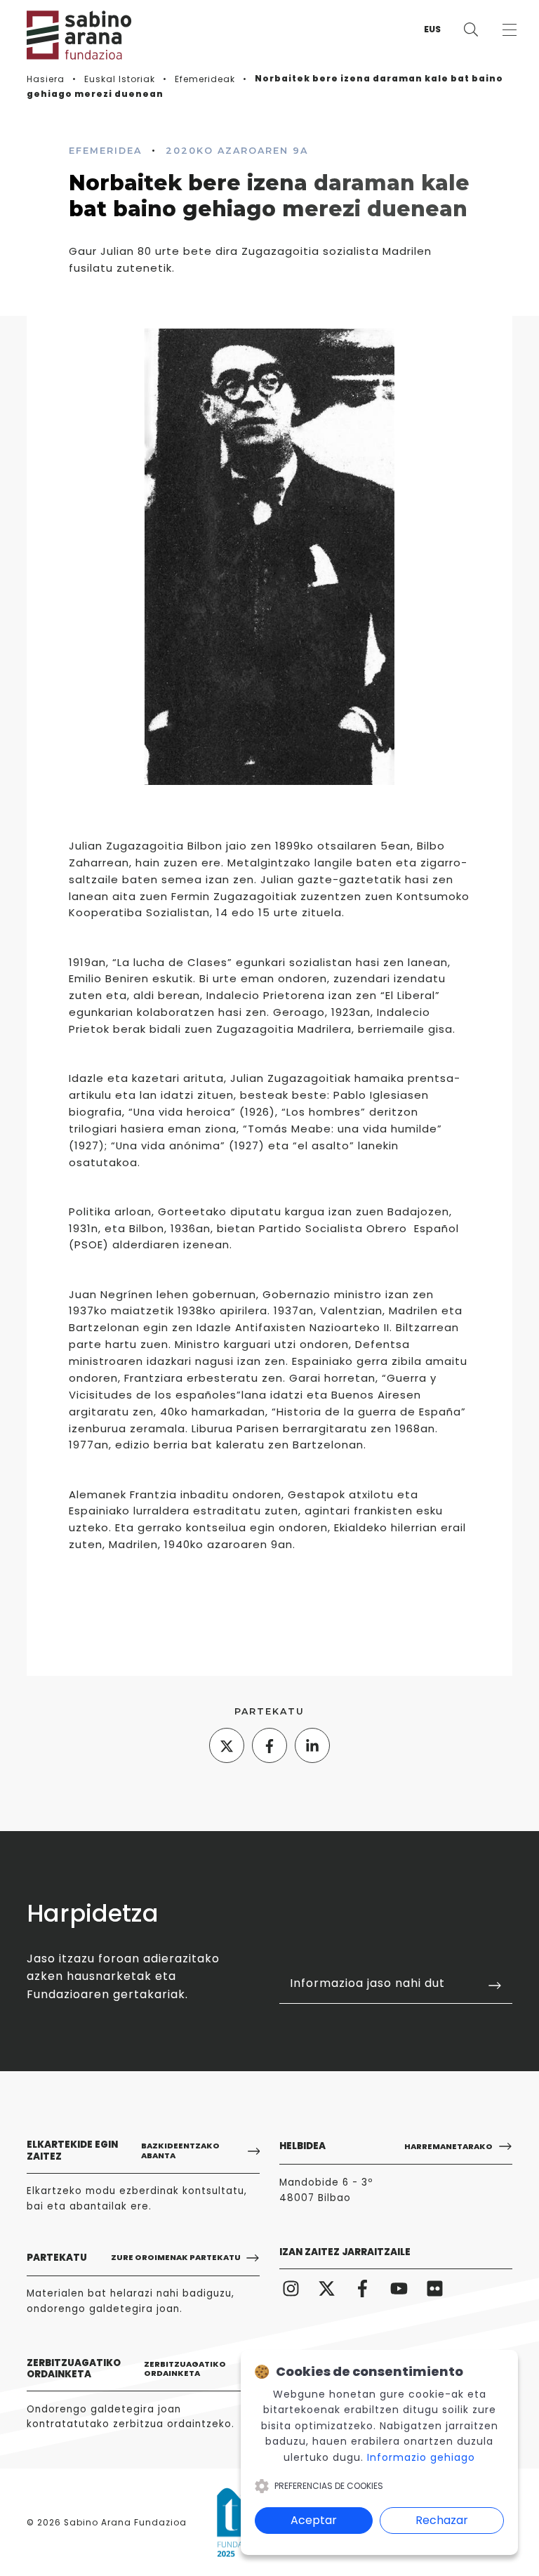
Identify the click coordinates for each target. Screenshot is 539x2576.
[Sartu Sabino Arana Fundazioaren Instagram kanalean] (291, 2287)
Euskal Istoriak (120, 79)
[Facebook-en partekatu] (269, 1745)
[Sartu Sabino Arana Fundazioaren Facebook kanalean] (363, 2287)
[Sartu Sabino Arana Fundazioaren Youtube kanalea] (399, 2287)
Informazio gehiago (421, 2457)
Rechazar (442, 2520)
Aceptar (314, 2520)
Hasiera (46, 79)
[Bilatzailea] (471, 30)
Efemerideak (205, 79)
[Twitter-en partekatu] (227, 1745)
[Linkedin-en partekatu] (312, 1745)
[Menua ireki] (509, 30)
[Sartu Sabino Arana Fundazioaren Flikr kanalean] (434, 2287)
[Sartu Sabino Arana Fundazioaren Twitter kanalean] (326, 2287)
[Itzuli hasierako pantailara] (69, 35)
